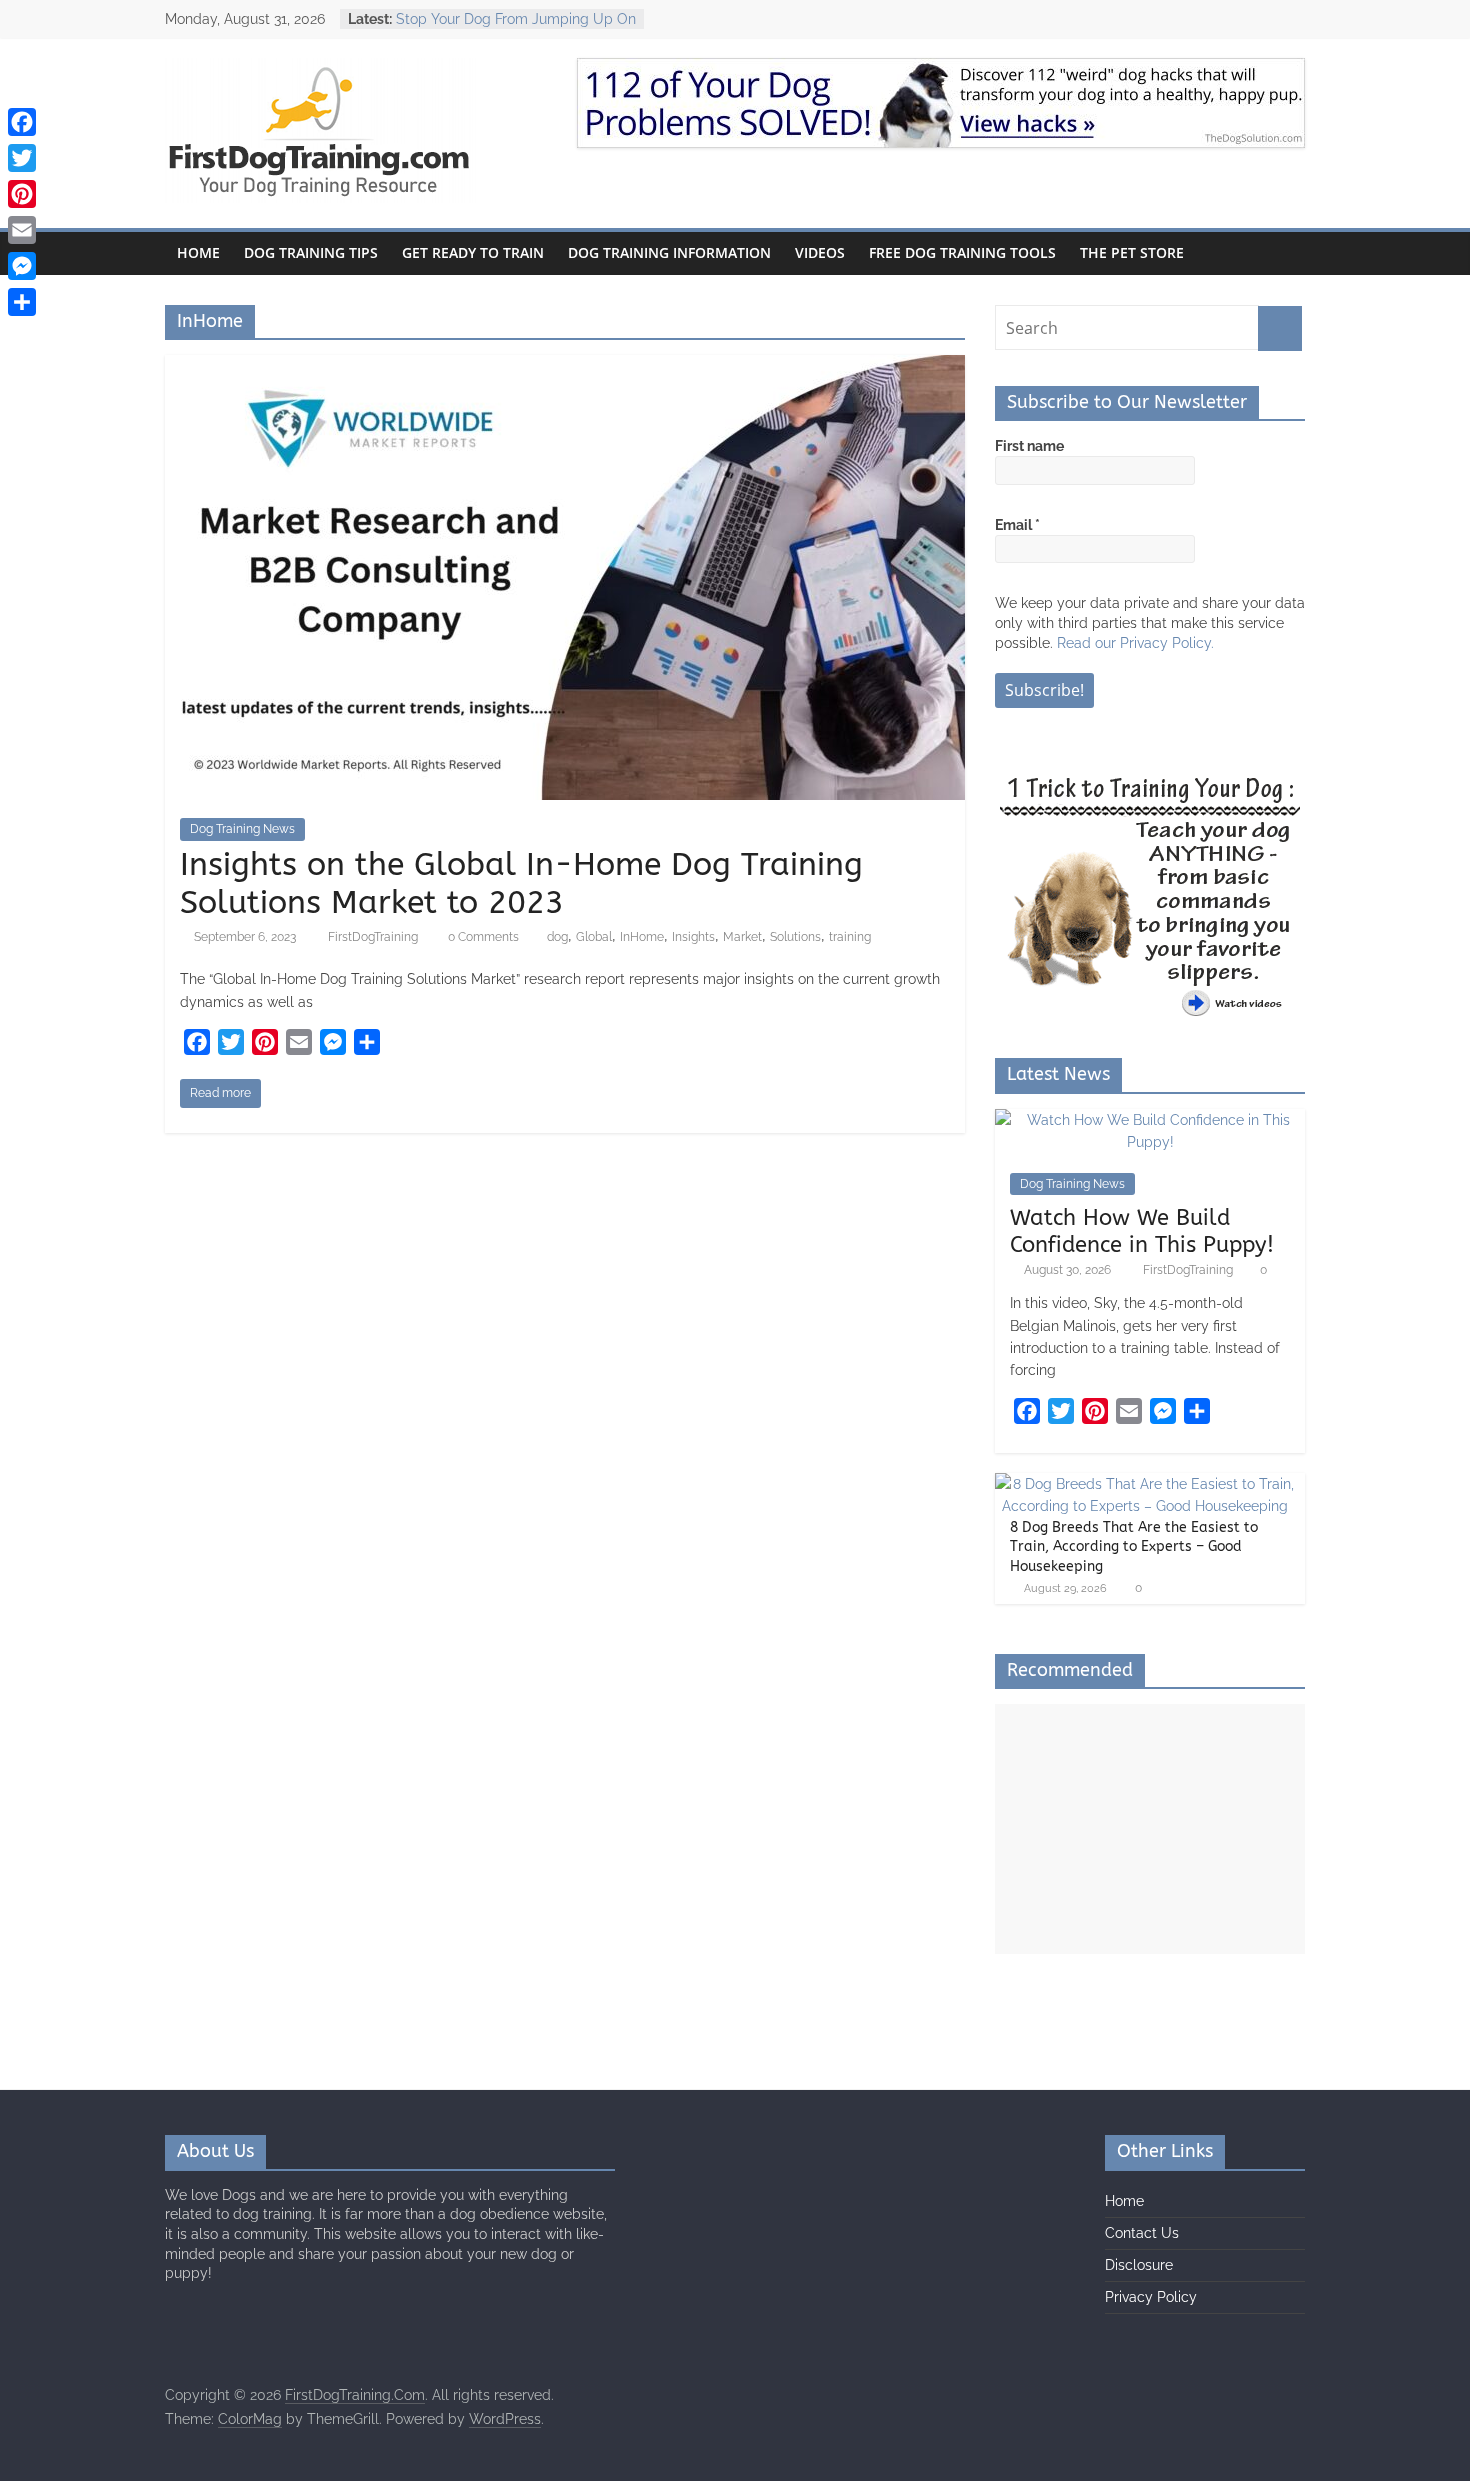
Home (198, 252)
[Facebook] (22, 122)
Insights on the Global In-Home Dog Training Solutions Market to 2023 (521, 883)
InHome (642, 937)
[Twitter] (22, 158)
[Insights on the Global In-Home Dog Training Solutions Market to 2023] (565, 367)
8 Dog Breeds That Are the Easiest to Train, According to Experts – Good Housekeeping (1134, 1547)
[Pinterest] (22, 194)
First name (1029, 446)
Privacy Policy (1151, 2297)
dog (557, 937)
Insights (693, 937)
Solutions (795, 937)
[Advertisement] (1150, 1829)
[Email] (22, 230)
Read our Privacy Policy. (1135, 643)
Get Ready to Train (473, 252)
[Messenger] (22, 266)
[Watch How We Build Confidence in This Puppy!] (1150, 1120)
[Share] (22, 302)
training (850, 937)
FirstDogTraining (374, 937)
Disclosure (1139, 2265)
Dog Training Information (669, 252)
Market (742, 937)
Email (1017, 525)
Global (594, 937)
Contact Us (1142, 2233)
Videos (820, 252)
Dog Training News (242, 829)
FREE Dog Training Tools (962, 252)
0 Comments (482, 937)
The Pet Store (1132, 252)
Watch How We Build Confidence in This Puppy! (1142, 1231)
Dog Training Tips (311, 252)
